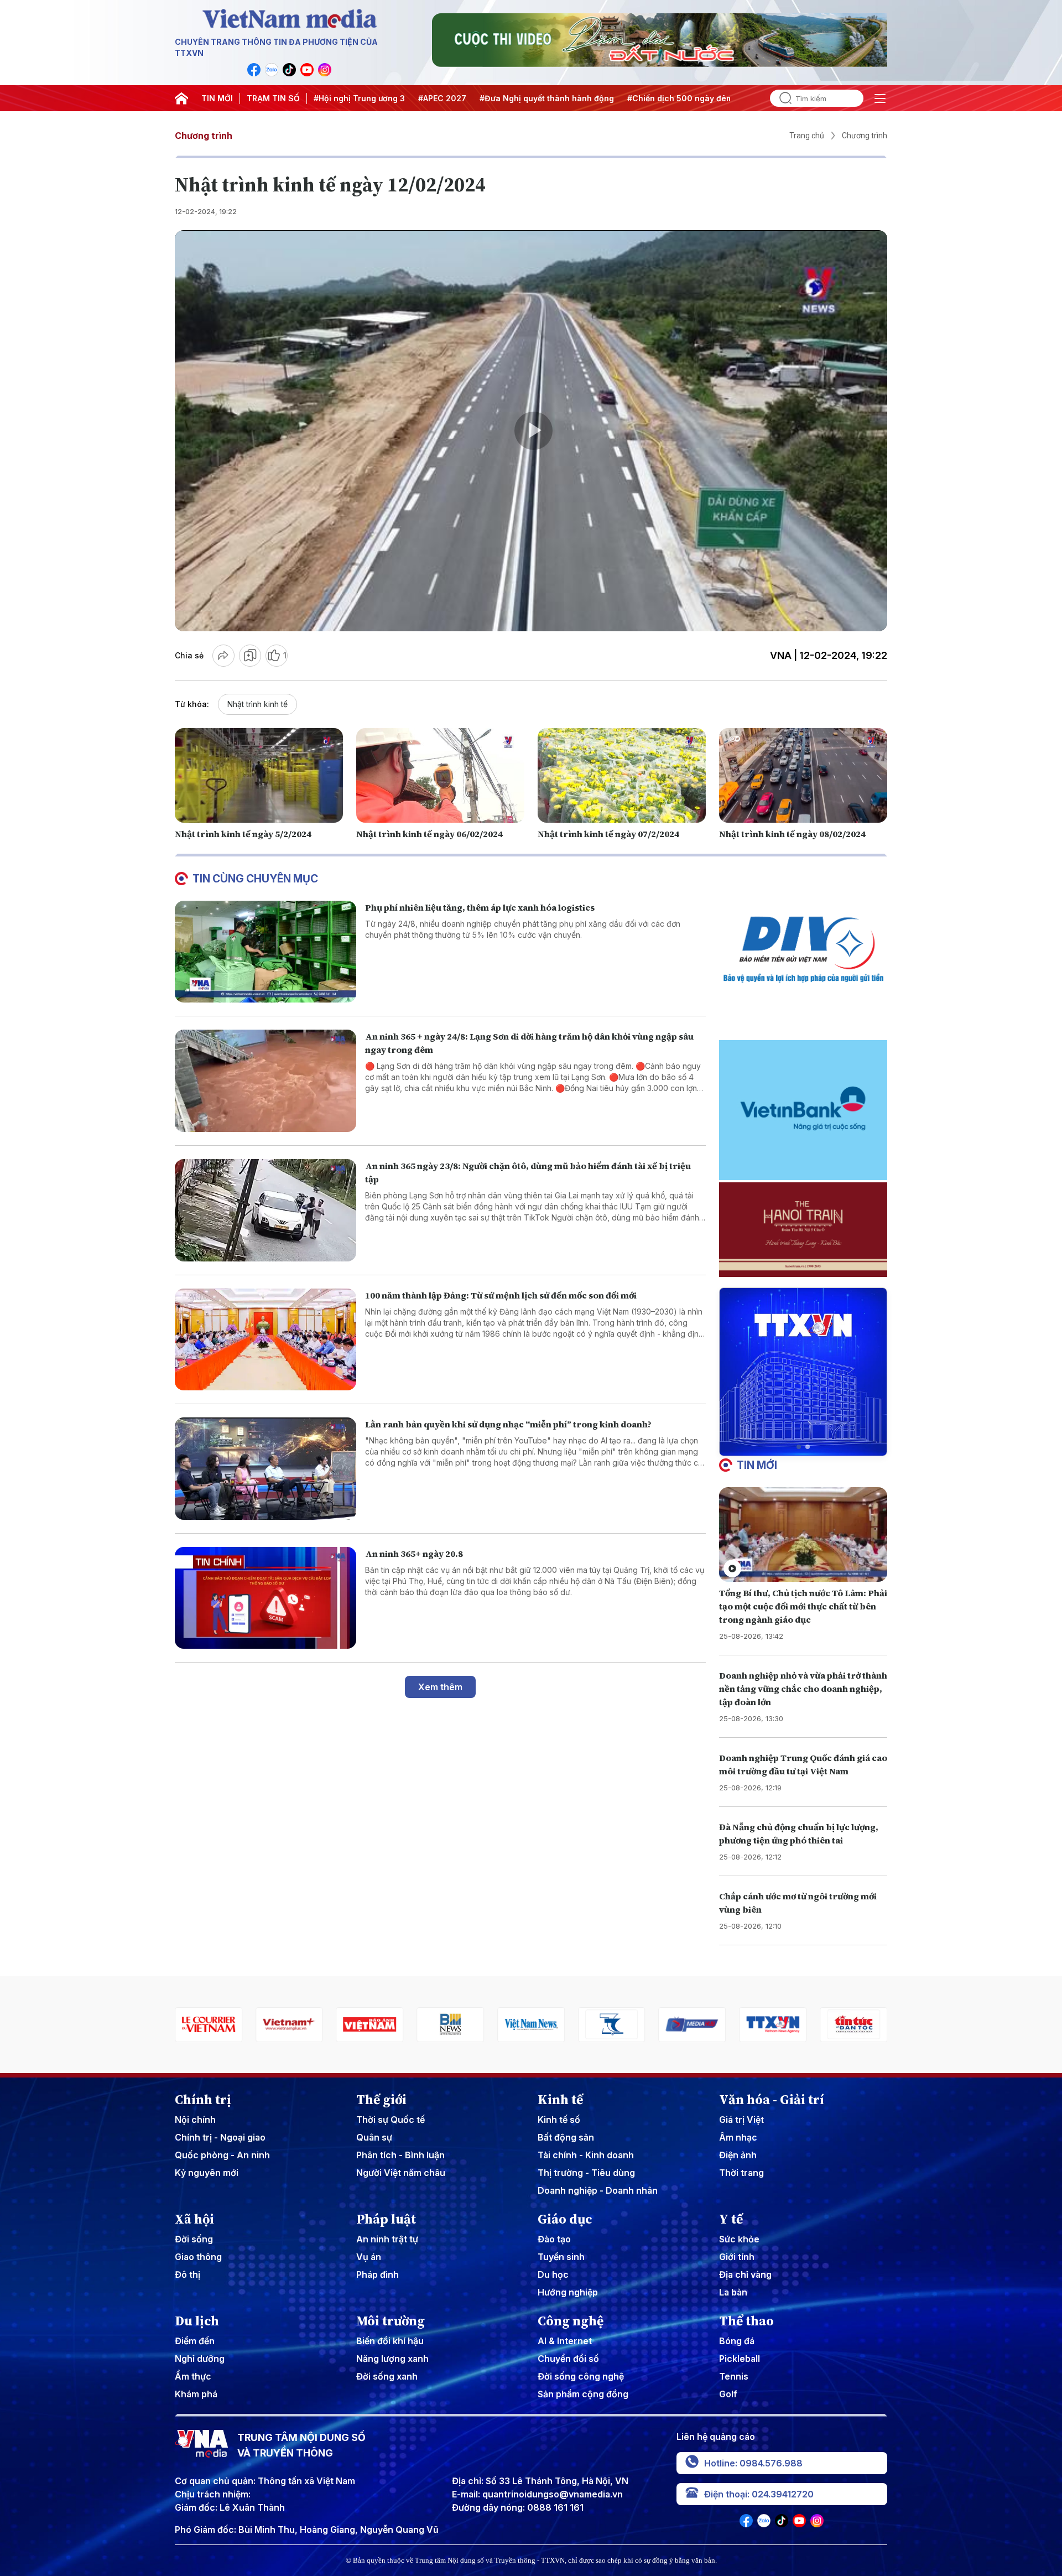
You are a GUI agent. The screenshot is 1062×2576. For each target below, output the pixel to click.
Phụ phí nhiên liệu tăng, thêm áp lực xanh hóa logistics (480, 907)
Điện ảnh (738, 2155)
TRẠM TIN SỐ (273, 98)
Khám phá (196, 2394)
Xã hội (194, 2219)
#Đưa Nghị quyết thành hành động (547, 98)
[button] (799, 1447)
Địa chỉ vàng (745, 2274)
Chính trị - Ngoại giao (220, 2137)
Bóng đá (737, 2341)
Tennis (734, 2376)
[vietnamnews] (450, 2025)
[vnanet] (693, 2025)
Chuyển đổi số (568, 2359)
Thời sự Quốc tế (391, 2120)
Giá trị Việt (741, 2120)
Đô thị (188, 2274)
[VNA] (254, 70)
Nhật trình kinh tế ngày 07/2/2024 (608, 834)
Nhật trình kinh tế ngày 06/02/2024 (430, 834)
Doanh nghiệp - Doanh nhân (598, 2190)
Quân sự (374, 2137)
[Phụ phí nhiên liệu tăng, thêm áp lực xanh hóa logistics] (265, 952)
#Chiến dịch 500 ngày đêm (680, 98)
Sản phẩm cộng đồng (583, 2394)
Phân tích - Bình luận (400, 2155)
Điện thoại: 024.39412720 (759, 2494)
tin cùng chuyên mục (255, 879)
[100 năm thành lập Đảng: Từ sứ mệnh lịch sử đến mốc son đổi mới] (265, 1340)
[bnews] (370, 2025)
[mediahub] (612, 2025)
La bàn (733, 2292)
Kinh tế (560, 2100)
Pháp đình (378, 2274)
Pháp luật (386, 2219)
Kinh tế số (559, 2120)
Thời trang (741, 2173)
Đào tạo (554, 2239)
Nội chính (195, 2120)
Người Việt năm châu (401, 2173)
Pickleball (740, 2359)
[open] (880, 98)
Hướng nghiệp (568, 2292)
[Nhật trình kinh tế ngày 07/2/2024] (622, 775)
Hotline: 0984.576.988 (753, 2463)
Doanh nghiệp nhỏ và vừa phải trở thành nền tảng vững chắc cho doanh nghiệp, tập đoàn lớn (803, 1689)
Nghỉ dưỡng (200, 2359)
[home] (181, 98)
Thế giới (381, 2100)
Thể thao (746, 2321)
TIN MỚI (217, 98)
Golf (728, 2394)
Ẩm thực (193, 2376)
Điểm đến (195, 2341)
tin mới (757, 1465)
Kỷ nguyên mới (207, 2173)
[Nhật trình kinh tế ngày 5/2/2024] (259, 775)
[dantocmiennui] (531, 2025)
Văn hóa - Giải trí (772, 2100)
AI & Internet (565, 2341)
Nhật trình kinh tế (257, 704)
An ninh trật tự (387, 2239)
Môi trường (391, 2321)
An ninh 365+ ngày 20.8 (414, 1554)
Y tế (731, 2219)
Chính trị (203, 2100)
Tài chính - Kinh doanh (586, 2155)
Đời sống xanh (387, 2376)
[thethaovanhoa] (853, 2025)
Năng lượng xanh (392, 2359)
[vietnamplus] (209, 2025)
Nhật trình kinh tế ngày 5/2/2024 (243, 834)
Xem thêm (440, 1687)
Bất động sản (566, 2137)
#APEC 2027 (442, 98)
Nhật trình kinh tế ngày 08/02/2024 (792, 834)
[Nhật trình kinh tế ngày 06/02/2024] (440, 775)
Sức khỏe (739, 2239)
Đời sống (194, 2239)
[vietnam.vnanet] (289, 2025)
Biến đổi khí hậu (390, 2341)
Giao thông (198, 2257)
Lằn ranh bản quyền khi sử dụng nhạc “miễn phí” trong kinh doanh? (508, 1424)
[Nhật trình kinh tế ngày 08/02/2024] (803, 775)
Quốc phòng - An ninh (222, 2155)
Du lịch (197, 2321)
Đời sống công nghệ (581, 2376)
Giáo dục (565, 2219)
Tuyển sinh (561, 2257)
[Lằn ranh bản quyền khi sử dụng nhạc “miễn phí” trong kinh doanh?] (265, 1469)
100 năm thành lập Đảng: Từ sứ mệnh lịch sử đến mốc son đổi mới (501, 1295)
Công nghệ (571, 2321)
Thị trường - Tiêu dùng (586, 2173)
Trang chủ (807, 136)
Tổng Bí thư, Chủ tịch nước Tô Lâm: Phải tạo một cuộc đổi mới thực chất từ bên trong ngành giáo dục (803, 1606)
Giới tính (737, 2257)
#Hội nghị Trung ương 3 (359, 98)
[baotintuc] (773, 2025)
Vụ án (369, 2257)
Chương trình (204, 136)
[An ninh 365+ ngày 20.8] (265, 1598)
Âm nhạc (738, 2137)
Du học (553, 2274)
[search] (781, 98)
